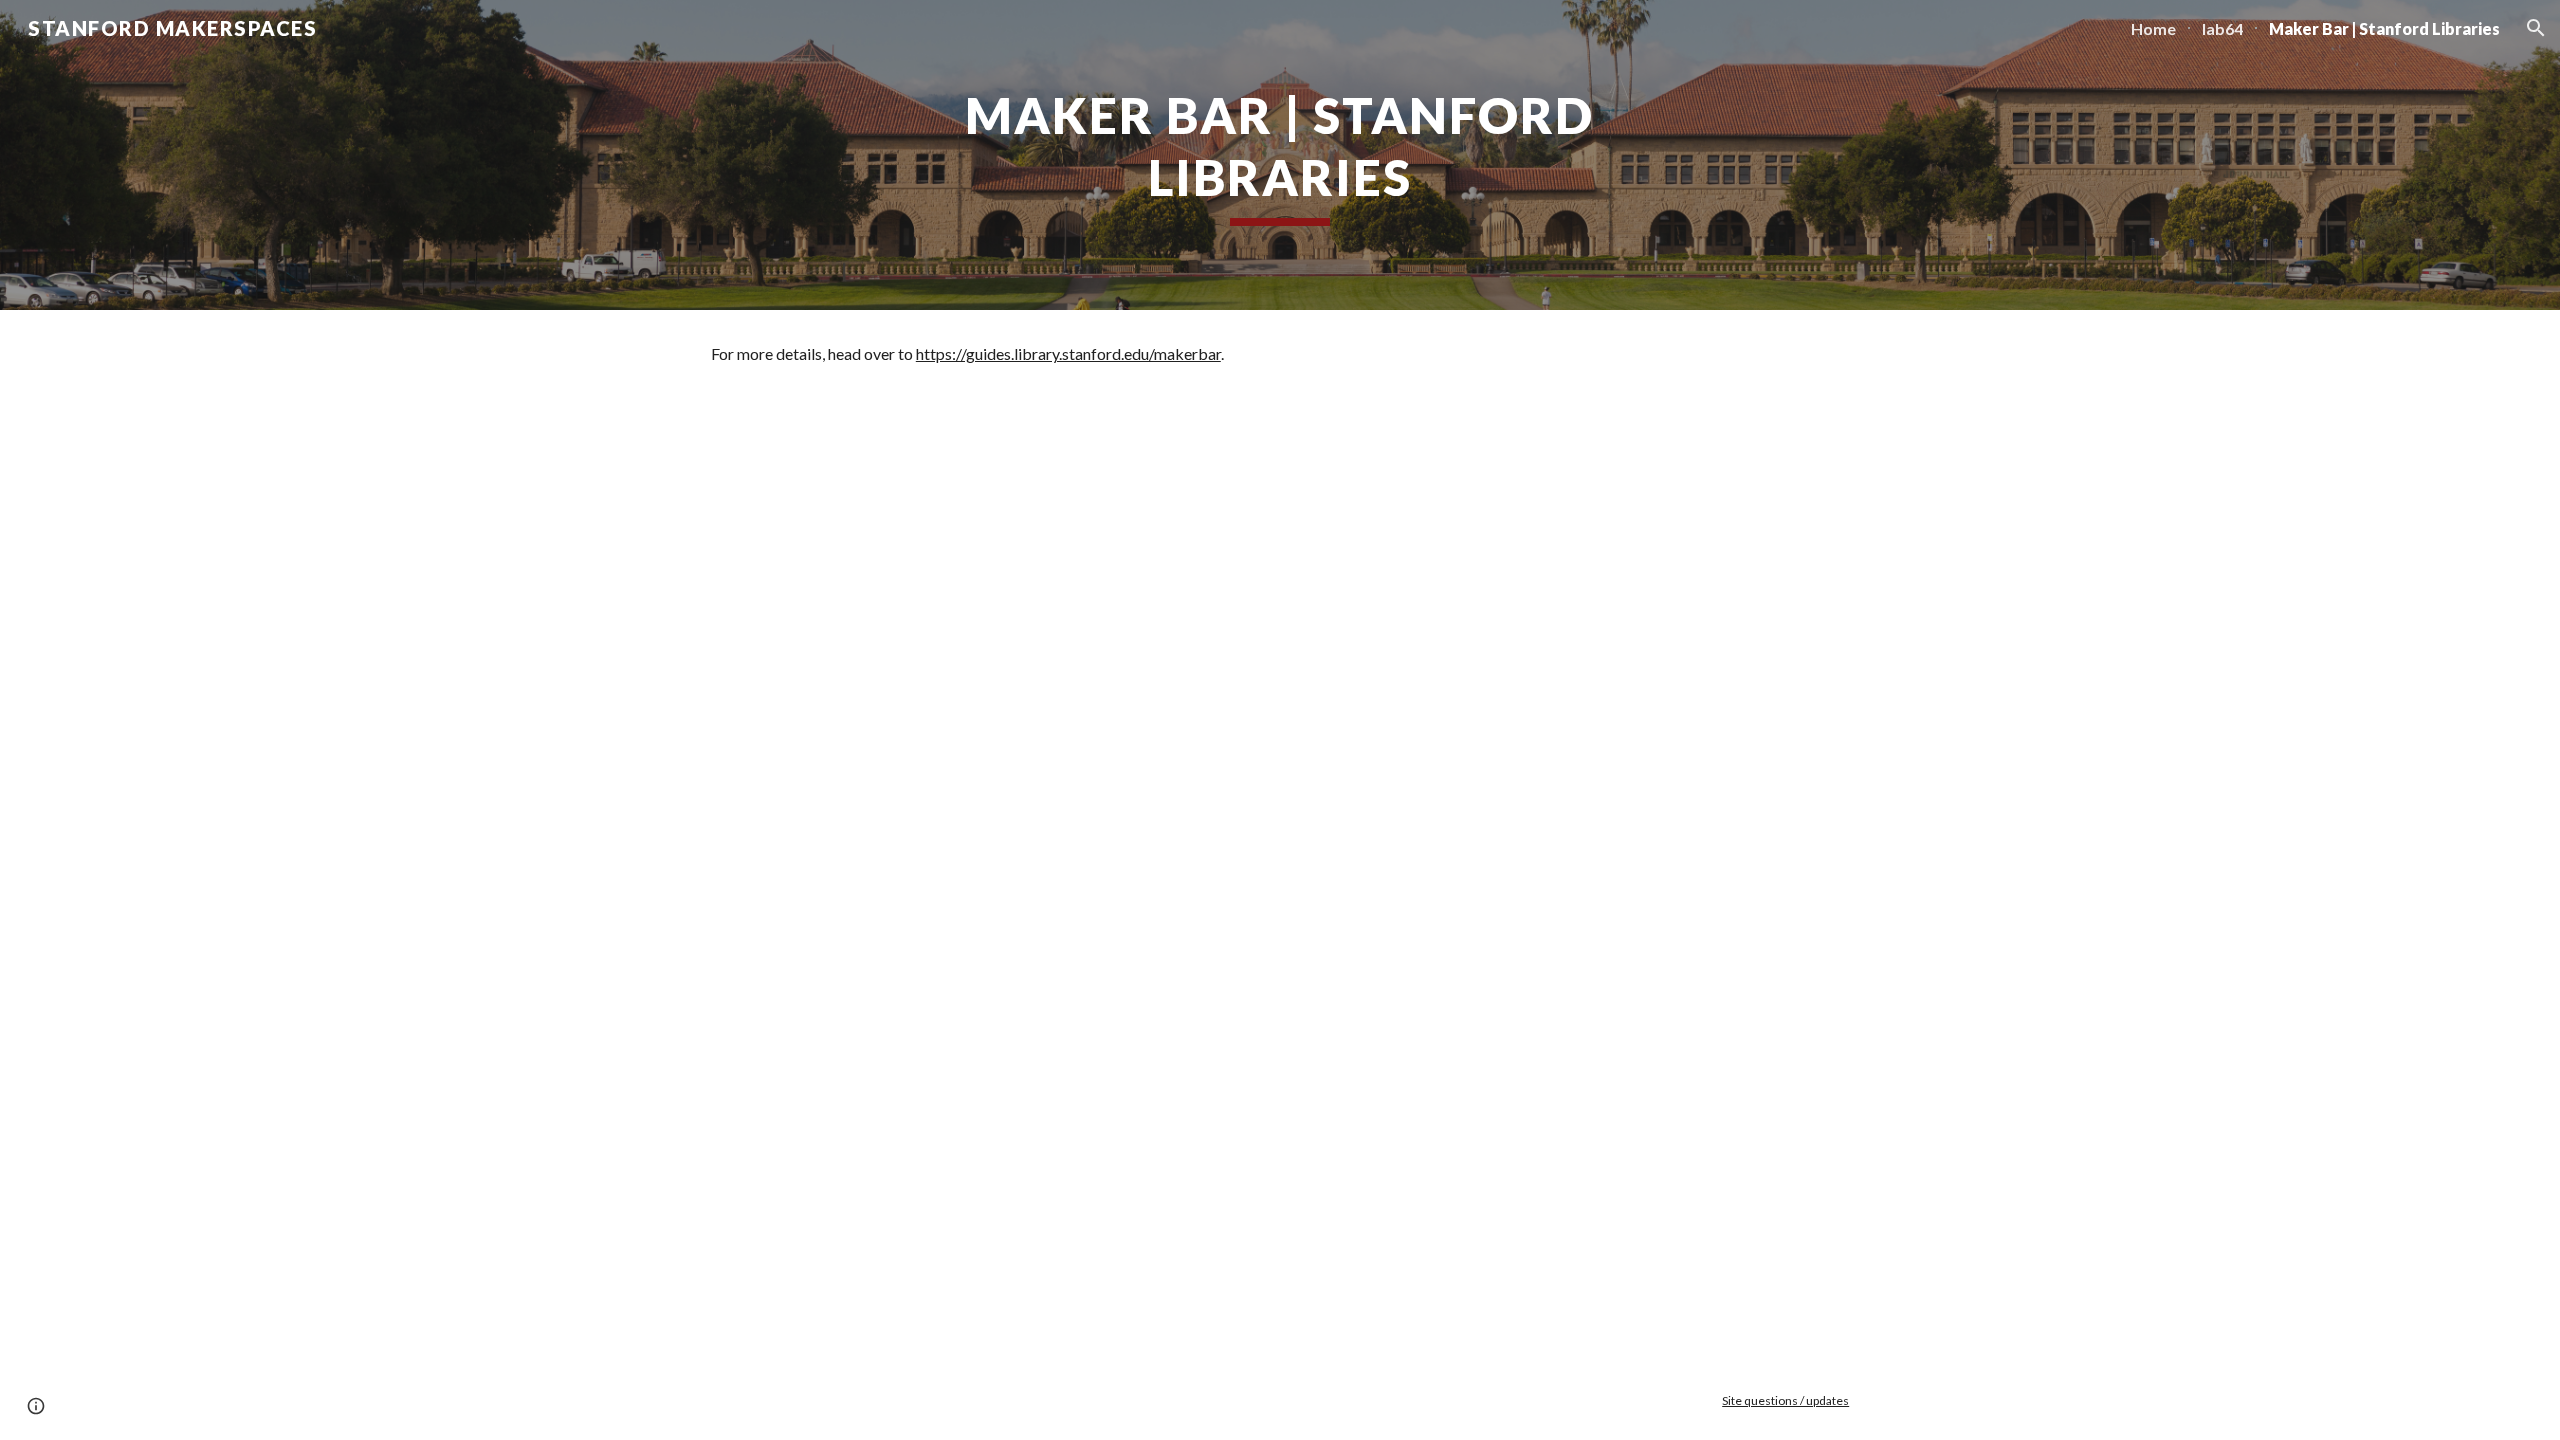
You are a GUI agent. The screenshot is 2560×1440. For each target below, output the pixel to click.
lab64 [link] (2222, 28)
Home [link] (2153, 28)
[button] (2536, 28)
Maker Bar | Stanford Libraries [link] (2384, 28)
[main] (1280, 155)
